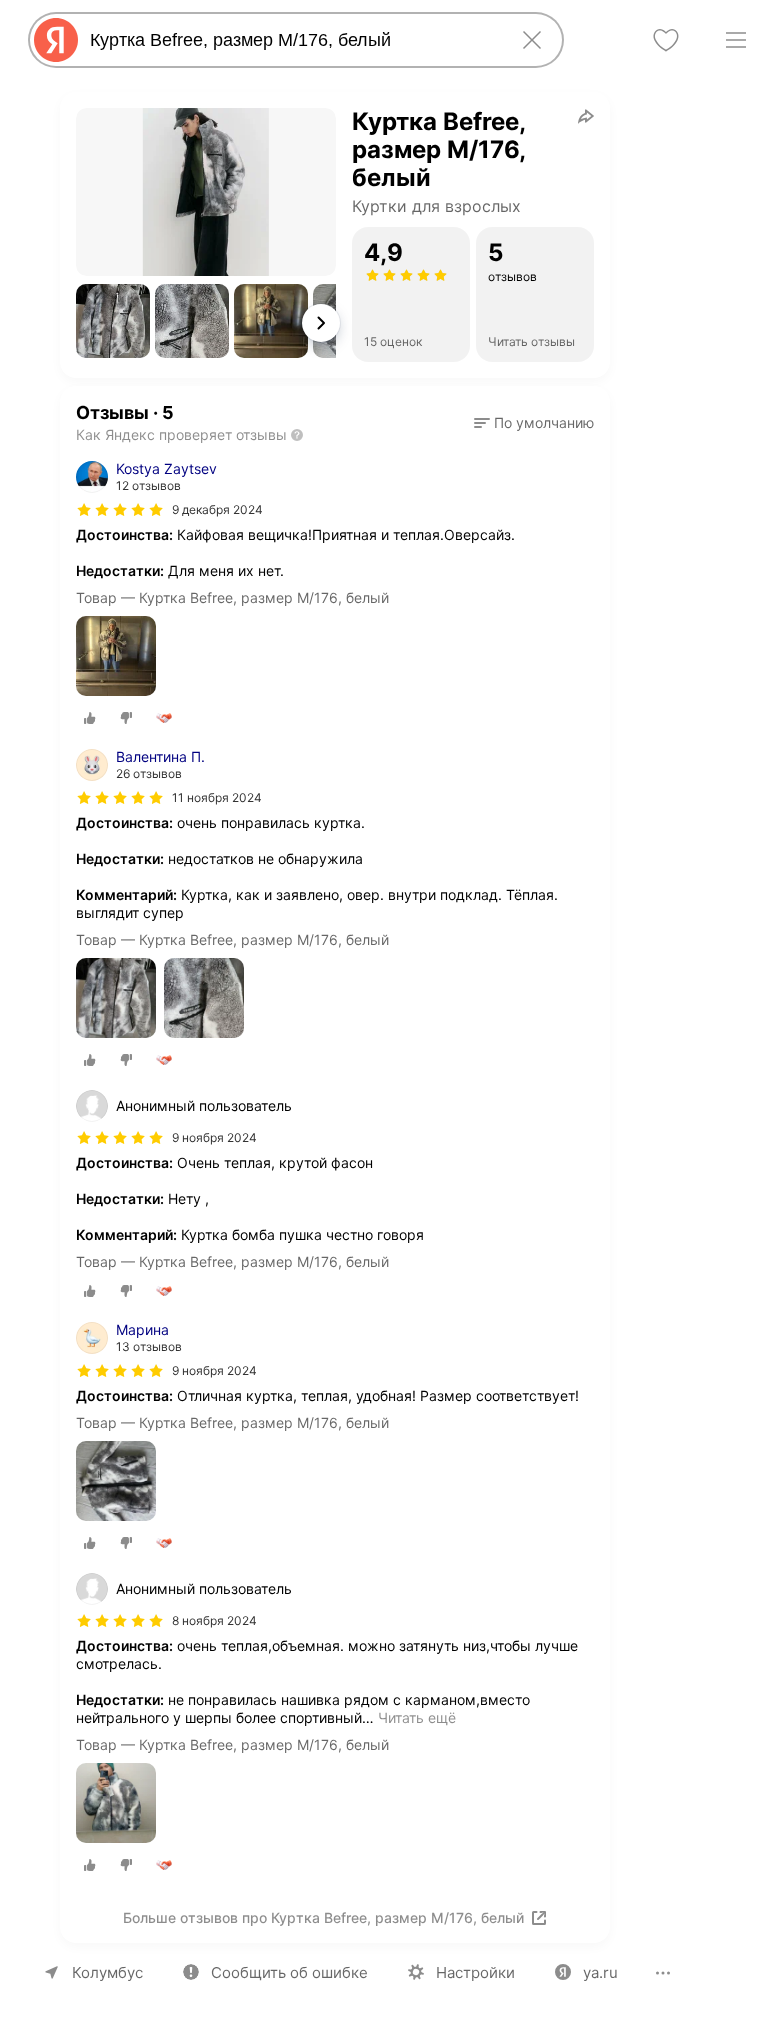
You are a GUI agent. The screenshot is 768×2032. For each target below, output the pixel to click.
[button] (113, 321)
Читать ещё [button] (417, 1717)
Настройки (475, 1972)
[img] (120, 510)
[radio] (90, 718)
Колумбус (107, 1972)
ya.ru (600, 1972)
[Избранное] (666, 40)
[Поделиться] (586, 116)
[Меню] (736, 40)
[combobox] (292, 40)
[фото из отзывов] (116, 657)
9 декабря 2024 (217, 509)
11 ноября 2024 (217, 797)
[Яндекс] (56, 40)
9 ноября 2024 (214, 1370)
